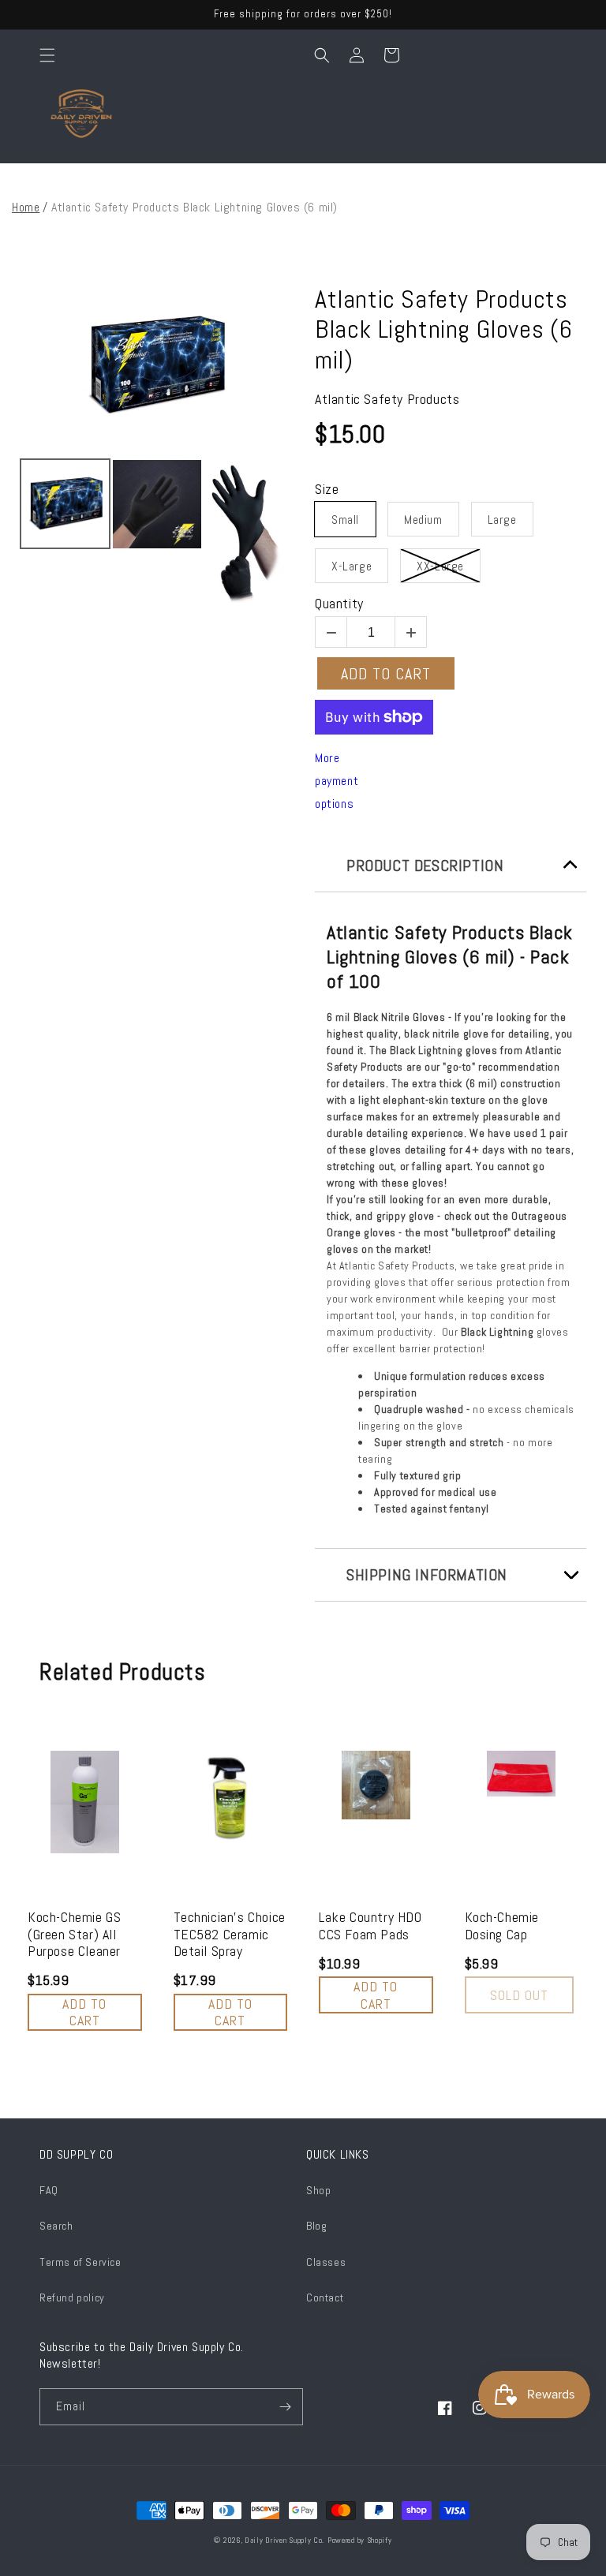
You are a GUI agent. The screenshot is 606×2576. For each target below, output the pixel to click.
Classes (326, 2262)
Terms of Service (80, 2262)
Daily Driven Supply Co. (284, 2540)
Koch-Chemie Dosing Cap (502, 1925)
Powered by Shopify (360, 2540)
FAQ (49, 2190)
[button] (47, 55)
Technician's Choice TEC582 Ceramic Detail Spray (230, 1934)
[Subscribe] (285, 2407)
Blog (316, 2226)
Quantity (339, 604)
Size (327, 489)
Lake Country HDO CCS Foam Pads (370, 1925)
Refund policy (72, 2297)
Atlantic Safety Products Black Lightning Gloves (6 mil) (444, 329)
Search (56, 2226)
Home (26, 207)
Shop (318, 2190)
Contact (325, 2297)
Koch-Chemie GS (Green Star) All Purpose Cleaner (74, 1934)
